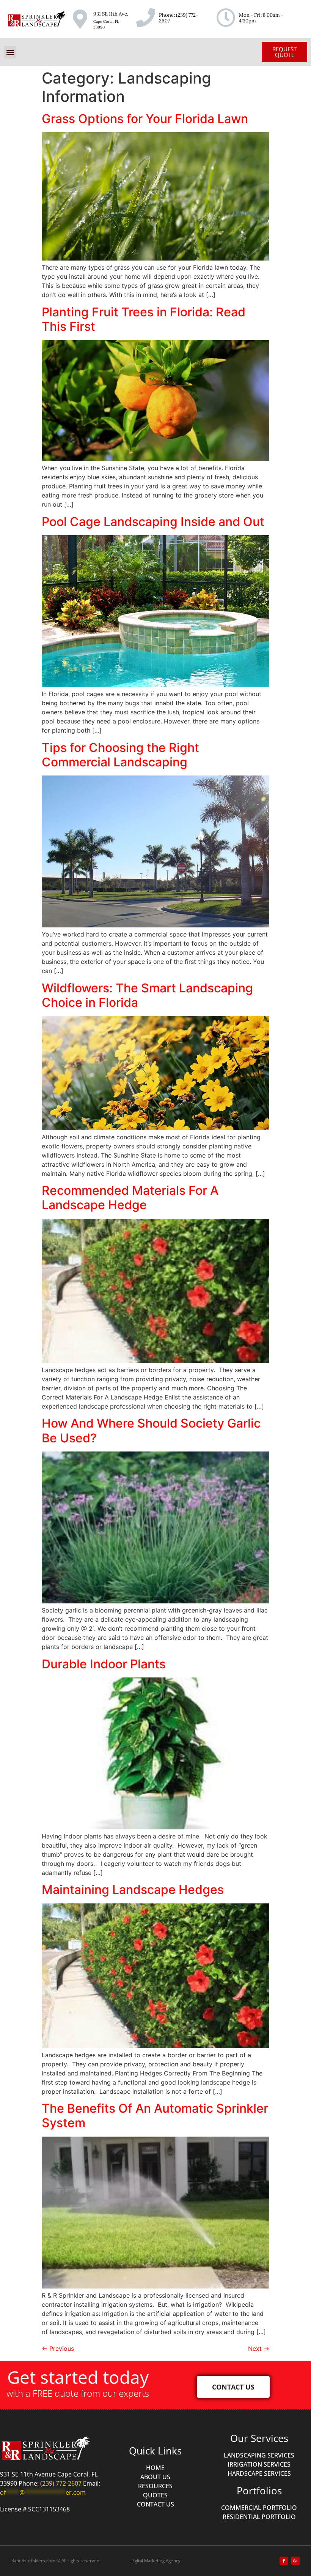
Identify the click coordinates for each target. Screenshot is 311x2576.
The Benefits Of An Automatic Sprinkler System (155, 2116)
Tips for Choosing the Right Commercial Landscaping (120, 755)
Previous (58, 2349)
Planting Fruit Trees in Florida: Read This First (144, 319)
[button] (10, 52)
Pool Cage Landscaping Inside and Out (153, 522)
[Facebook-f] (284, 2561)
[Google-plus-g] (295, 2561)
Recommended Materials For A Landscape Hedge (130, 1198)
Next (259, 2349)
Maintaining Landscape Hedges (133, 1890)
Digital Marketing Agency (155, 2561)
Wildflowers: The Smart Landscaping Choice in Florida (147, 995)
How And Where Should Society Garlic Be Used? (151, 1430)
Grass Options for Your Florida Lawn (145, 119)
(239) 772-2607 (178, 18)
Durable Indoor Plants (104, 1664)
